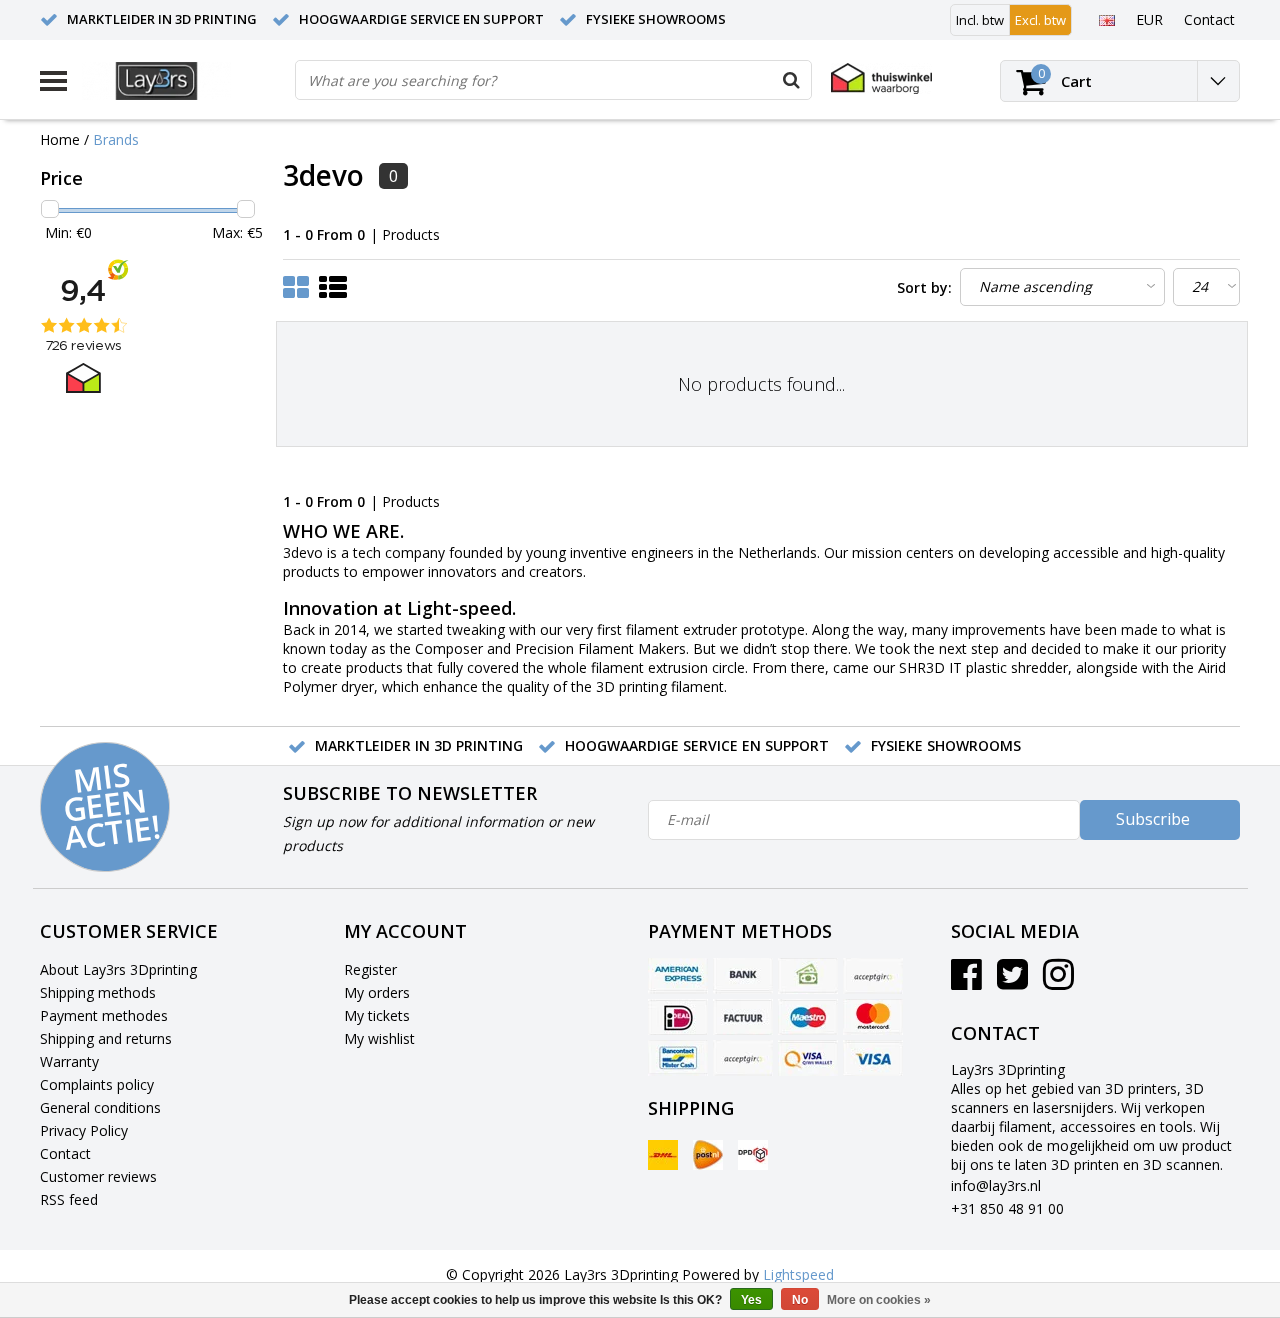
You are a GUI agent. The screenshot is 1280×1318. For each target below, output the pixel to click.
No (800, 1300)
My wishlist (379, 1038)
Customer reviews (98, 1176)
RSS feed (69, 1199)
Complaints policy (97, 1084)
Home (60, 139)
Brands (116, 139)
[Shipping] (663, 1155)
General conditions (100, 1107)
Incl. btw (980, 20)
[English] (1106, 19)
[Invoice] (743, 1017)
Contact (65, 1153)
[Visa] (873, 1058)
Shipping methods (98, 992)
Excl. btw (1040, 20)
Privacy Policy (84, 1130)
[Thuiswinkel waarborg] (881, 78)
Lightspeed (798, 1274)
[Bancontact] (678, 1058)
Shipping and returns (106, 1038)
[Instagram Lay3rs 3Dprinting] (1058, 981)
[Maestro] (808, 1017)
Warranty (69, 1061)
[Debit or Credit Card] (873, 976)
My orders (377, 992)
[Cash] (808, 976)
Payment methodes (104, 1015)
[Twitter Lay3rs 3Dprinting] (1012, 981)
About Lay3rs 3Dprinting (118, 969)
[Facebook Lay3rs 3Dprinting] (966, 981)
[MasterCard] (873, 1017)
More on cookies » (879, 1300)
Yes (751, 1300)
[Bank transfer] (743, 976)
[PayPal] (743, 1058)
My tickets (377, 1015)
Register (370, 969)
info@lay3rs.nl (996, 1185)
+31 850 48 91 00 (1007, 1208)
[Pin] (808, 1058)
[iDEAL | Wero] (678, 1017)
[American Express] (678, 976)
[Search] (791, 80)
